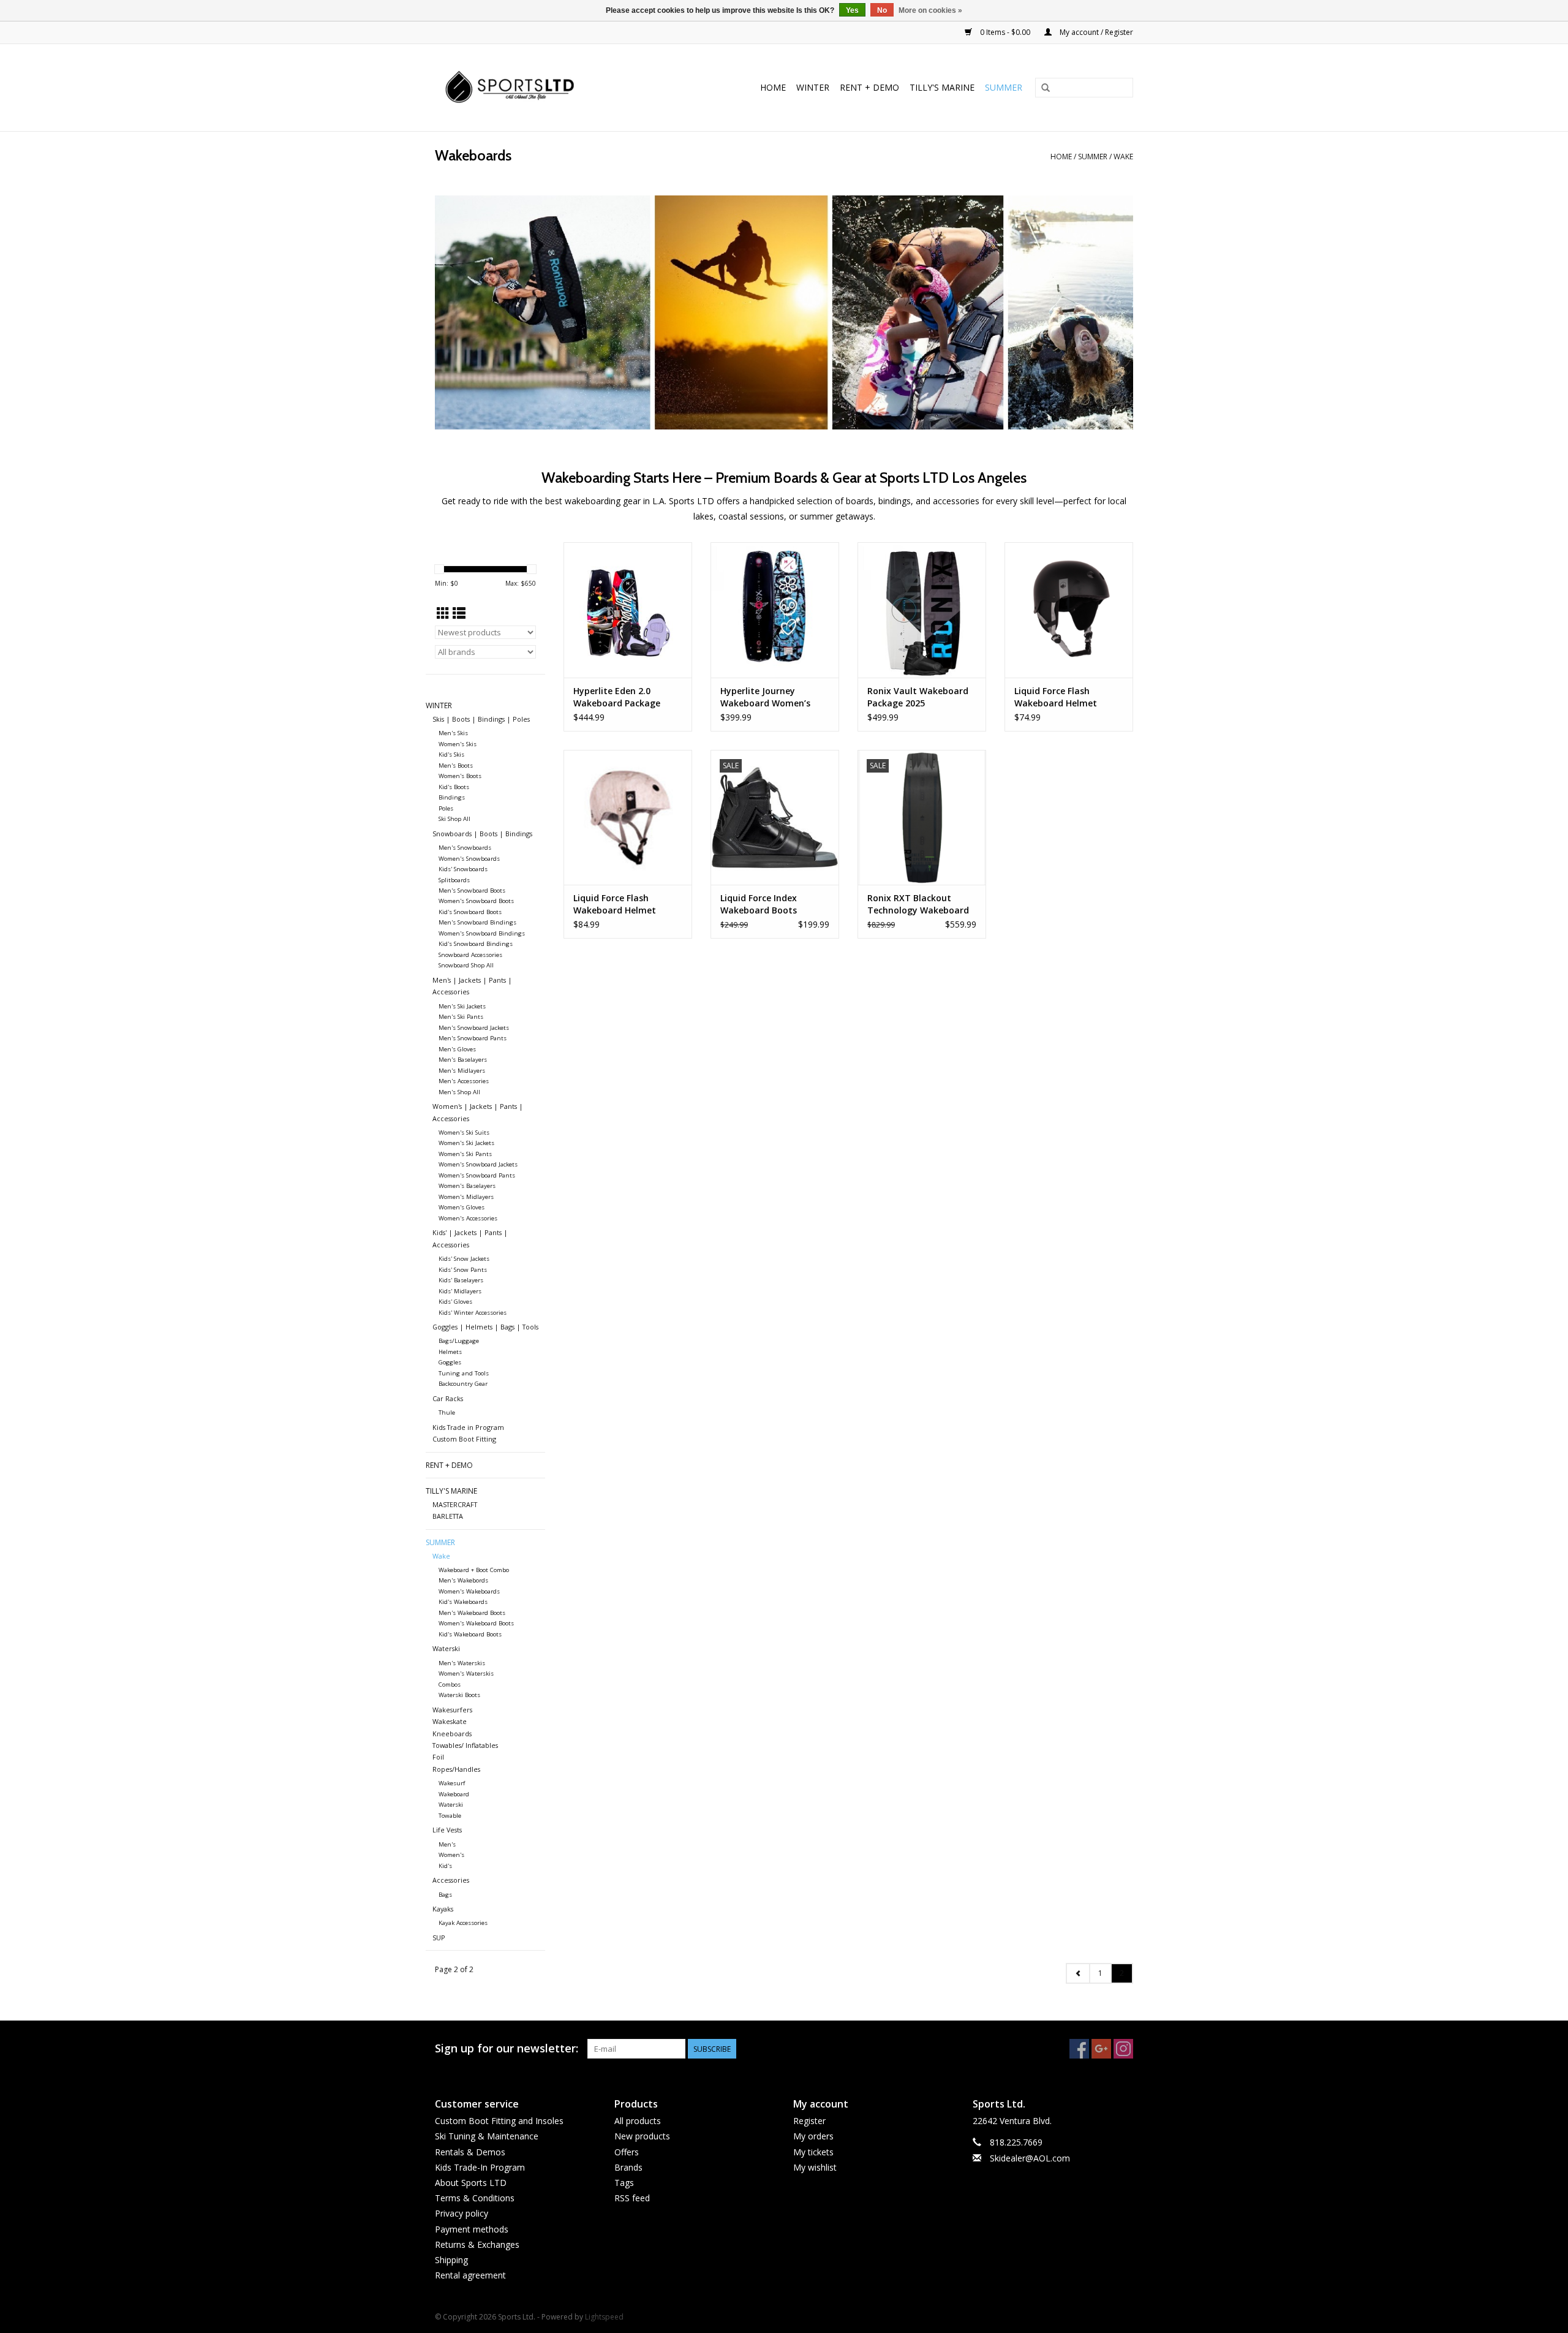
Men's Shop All (459, 1092)
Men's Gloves (457, 1049)
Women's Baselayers (467, 1186)
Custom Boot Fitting (464, 1439)
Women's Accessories (468, 1218)
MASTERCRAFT (455, 1504)
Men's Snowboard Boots (472, 890)
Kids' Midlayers (460, 1291)
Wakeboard (454, 1794)
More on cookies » (930, 10)
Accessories (451, 1880)
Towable (450, 1816)
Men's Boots (456, 766)
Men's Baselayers (463, 1060)
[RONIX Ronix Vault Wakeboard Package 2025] (922, 610)
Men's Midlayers (462, 1071)
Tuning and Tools (464, 1373)
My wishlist (815, 2167)
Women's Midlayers (466, 1197)
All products (638, 2121)
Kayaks (443, 1909)
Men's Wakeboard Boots (472, 1613)
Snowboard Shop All (466, 965)
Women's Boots (460, 776)
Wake (1123, 157)
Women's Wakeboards (469, 1591)
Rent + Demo (869, 87)
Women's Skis (458, 744)
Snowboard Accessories (470, 955)
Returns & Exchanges (477, 2244)
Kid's (445, 1866)
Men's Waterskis (462, 1663)
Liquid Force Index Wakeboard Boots (759, 904)
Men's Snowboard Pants (473, 1038)
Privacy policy (462, 2213)
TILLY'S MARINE (942, 87)
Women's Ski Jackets (466, 1143)
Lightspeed (604, 2317)
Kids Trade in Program (468, 1427)
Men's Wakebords (463, 1580)
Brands (628, 2167)
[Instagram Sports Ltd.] (1123, 2049)
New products (642, 2136)
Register (809, 2121)
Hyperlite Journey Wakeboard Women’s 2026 (765, 697)
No (882, 10)
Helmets (450, 1352)
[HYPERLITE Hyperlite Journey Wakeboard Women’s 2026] (775, 610)
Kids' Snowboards (463, 869)
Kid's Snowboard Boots (470, 912)
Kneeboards (452, 1734)
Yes (852, 10)
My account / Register (1095, 32)
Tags (624, 2183)
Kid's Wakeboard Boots (470, 1634)
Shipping (451, 2260)
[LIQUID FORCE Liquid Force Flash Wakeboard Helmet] (1069, 610)
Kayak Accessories (463, 1923)
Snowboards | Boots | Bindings (482, 834)
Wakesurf (452, 1783)
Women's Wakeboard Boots (476, 1623)
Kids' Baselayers (461, 1280)
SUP (439, 1938)
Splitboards (454, 880)
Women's (451, 1855)
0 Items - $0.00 (1005, 32)
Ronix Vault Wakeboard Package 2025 (918, 697)
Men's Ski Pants (461, 1017)
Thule (447, 1412)
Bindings (452, 797)
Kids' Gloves (455, 1302)
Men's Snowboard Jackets (474, 1028)
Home (773, 87)
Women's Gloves (462, 1207)
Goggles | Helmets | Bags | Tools (485, 1327)
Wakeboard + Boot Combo (474, 1570)
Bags (445, 1895)
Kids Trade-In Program (480, 2167)
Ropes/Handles (456, 1769)
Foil (438, 1757)
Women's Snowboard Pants (477, 1175)
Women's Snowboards (469, 859)
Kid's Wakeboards (463, 1602)
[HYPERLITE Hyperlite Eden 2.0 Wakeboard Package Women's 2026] (628, 610)
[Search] (1046, 88)
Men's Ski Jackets (462, 1006)
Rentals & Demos (470, 2152)
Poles (446, 808)
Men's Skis (453, 733)
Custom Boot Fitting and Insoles (499, 2121)
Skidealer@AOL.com (1030, 2158)
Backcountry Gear (463, 1384)
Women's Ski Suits (464, 1132)
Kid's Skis (451, 754)
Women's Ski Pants (465, 1154)
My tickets (813, 2152)
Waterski (446, 1648)
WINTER (813, 87)
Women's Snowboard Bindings (482, 933)
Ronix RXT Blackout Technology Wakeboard (918, 904)
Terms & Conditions (475, 2198)
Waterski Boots (459, 1695)
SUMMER (1004, 87)
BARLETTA (448, 1516)
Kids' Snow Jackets (464, 1259)
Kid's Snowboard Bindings (476, 944)
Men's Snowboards (465, 848)
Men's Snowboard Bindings (477, 922)
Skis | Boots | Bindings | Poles (481, 719)
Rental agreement (470, 2275)
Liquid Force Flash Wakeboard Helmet (1056, 697)
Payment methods (472, 2229)
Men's (447, 1844)
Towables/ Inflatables (465, 1745)
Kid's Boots (454, 787)
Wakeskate (450, 1721)
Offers (627, 2152)
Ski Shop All (454, 819)
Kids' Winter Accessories (473, 1313)
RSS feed (632, 2198)
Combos (450, 1685)
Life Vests (447, 1830)
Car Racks (448, 1398)
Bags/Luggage (459, 1341)
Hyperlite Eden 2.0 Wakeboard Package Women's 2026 (617, 697)
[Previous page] (1078, 1973)
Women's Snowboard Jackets (478, 1164)
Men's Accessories (464, 1081)
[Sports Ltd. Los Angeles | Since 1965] (534, 88)
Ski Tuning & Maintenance (487, 2136)
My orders (813, 2136)
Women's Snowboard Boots (476, 901)
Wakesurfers (452, 1710)
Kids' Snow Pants (463, 1270)
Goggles (450, 1362)
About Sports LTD (471, 2183)
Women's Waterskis (466, 1673)
